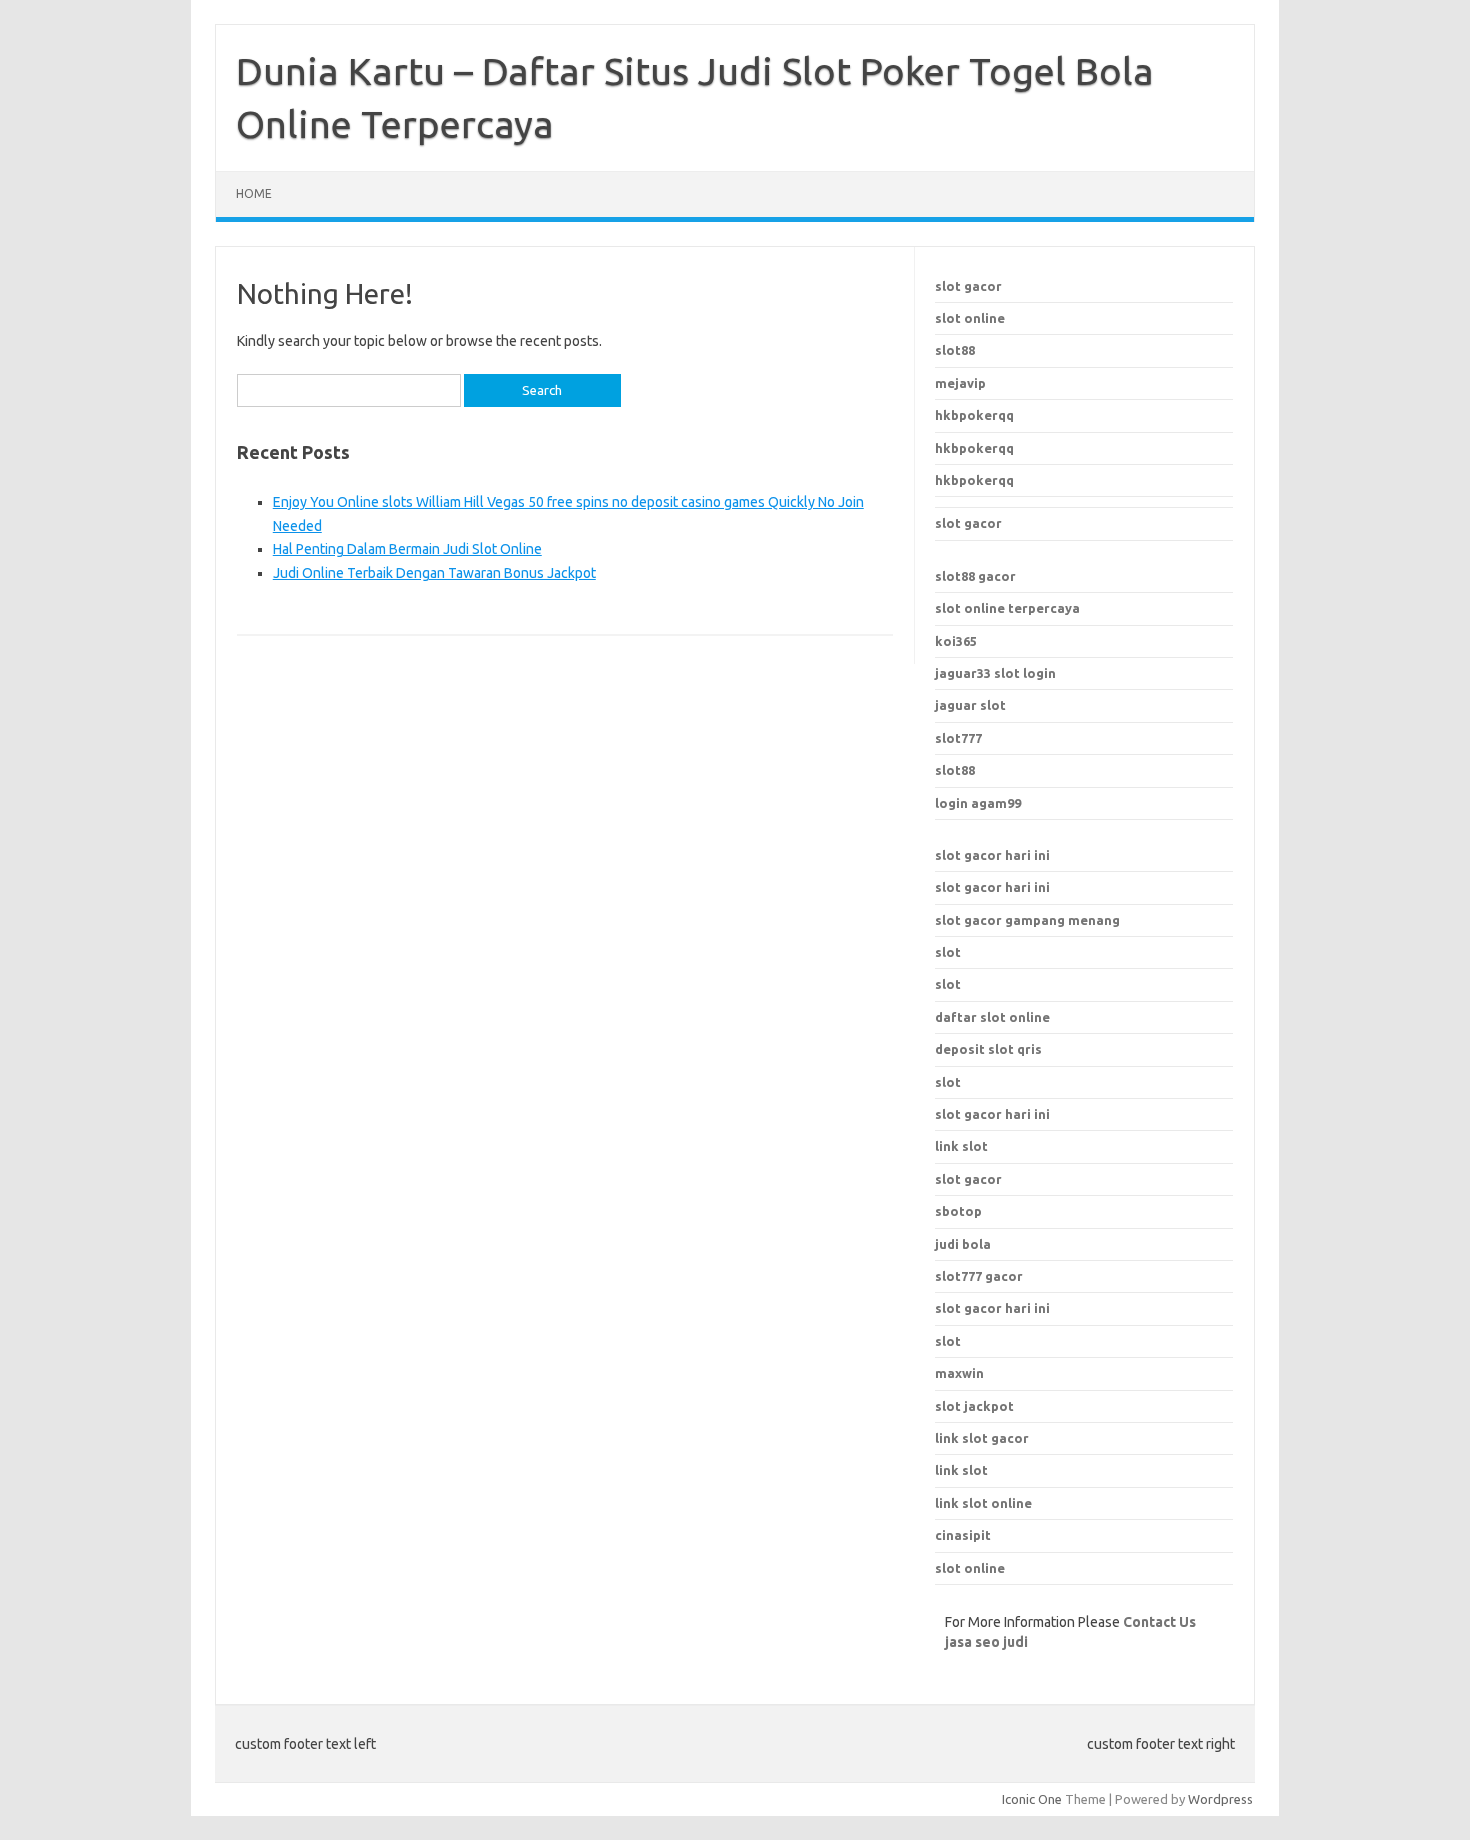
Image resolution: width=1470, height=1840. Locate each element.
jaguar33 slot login (995, 673)
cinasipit (963, 1535)
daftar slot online (992, 1017)
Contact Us (1159, 1622)
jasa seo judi (986, 1642)
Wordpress (1220, 1799)
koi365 (956, 641)
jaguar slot (970, 705)
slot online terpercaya (1007, 608)
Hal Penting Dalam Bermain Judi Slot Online (407, 549)
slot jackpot (974, 1406)
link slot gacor (982, 1438)
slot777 (958, 738)
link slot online (983, 1503)
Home (254, 193)
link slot (961, 1470)
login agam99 (978, 803)
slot (948, 952)
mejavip (960, 383)
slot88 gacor (975, 576)
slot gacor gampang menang (1027, 920)
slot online (970, 318)
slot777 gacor (979, 1276)
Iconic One (1032, 1799)
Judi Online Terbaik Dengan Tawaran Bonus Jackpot (434, 573)
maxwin (959, 1373)
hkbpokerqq (974, 415)
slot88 (955, 350)
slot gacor (968, 286)
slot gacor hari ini (992, 855)
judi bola (963, 1244)
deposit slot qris (988, 1049)
